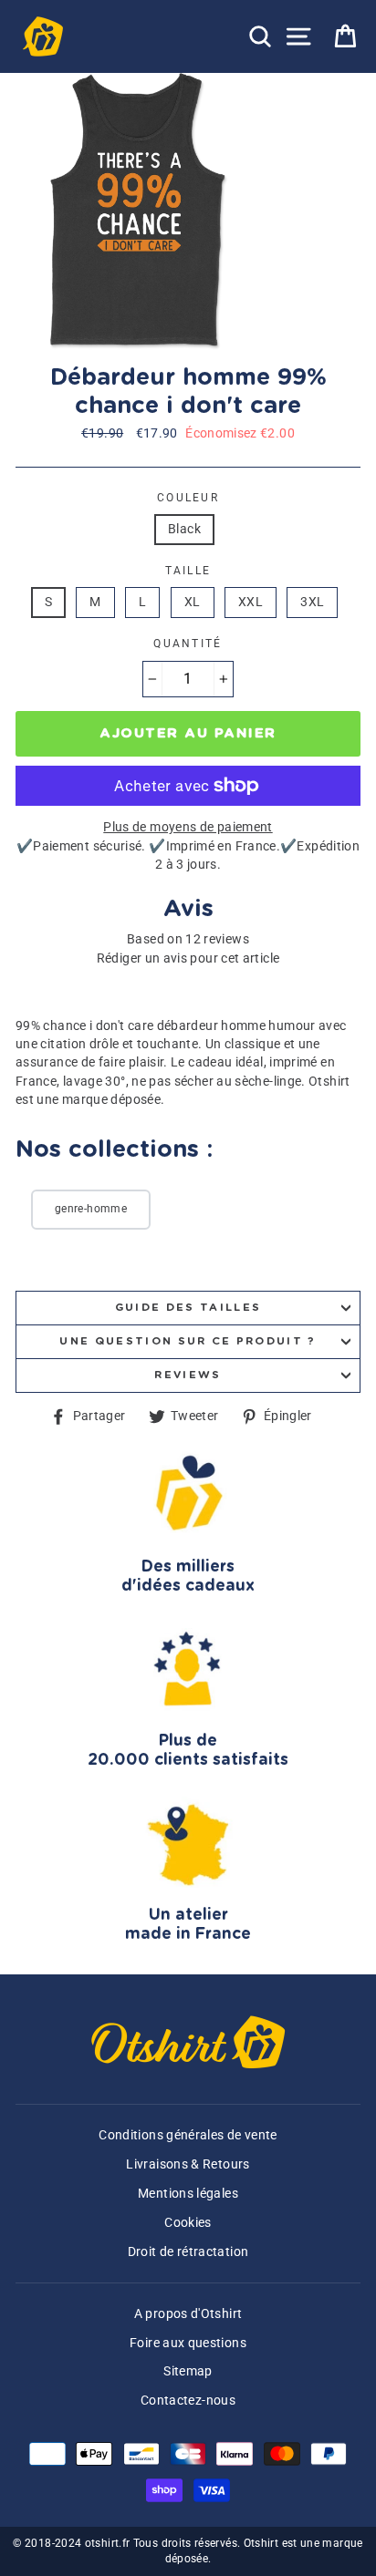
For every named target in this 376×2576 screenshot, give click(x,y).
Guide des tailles (188, 1308)
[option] (141, 212)
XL (193, 602)
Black (184, 529)
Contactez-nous (188, 2401)
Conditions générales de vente (188, 2135)
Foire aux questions (188, 2343)
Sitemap (188, 2371)
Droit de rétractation (188, 2252)
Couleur (188, 498)
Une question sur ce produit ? (188, 1341)
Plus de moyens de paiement (188, 827)
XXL (251, 602)
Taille (188, 571)
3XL (312, 602)
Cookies (188, 2223)
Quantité (188, 644)
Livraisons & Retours (188, 2164)
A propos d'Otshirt (188, 2314)
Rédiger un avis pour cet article (188, 958)
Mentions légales (188, 2194)
